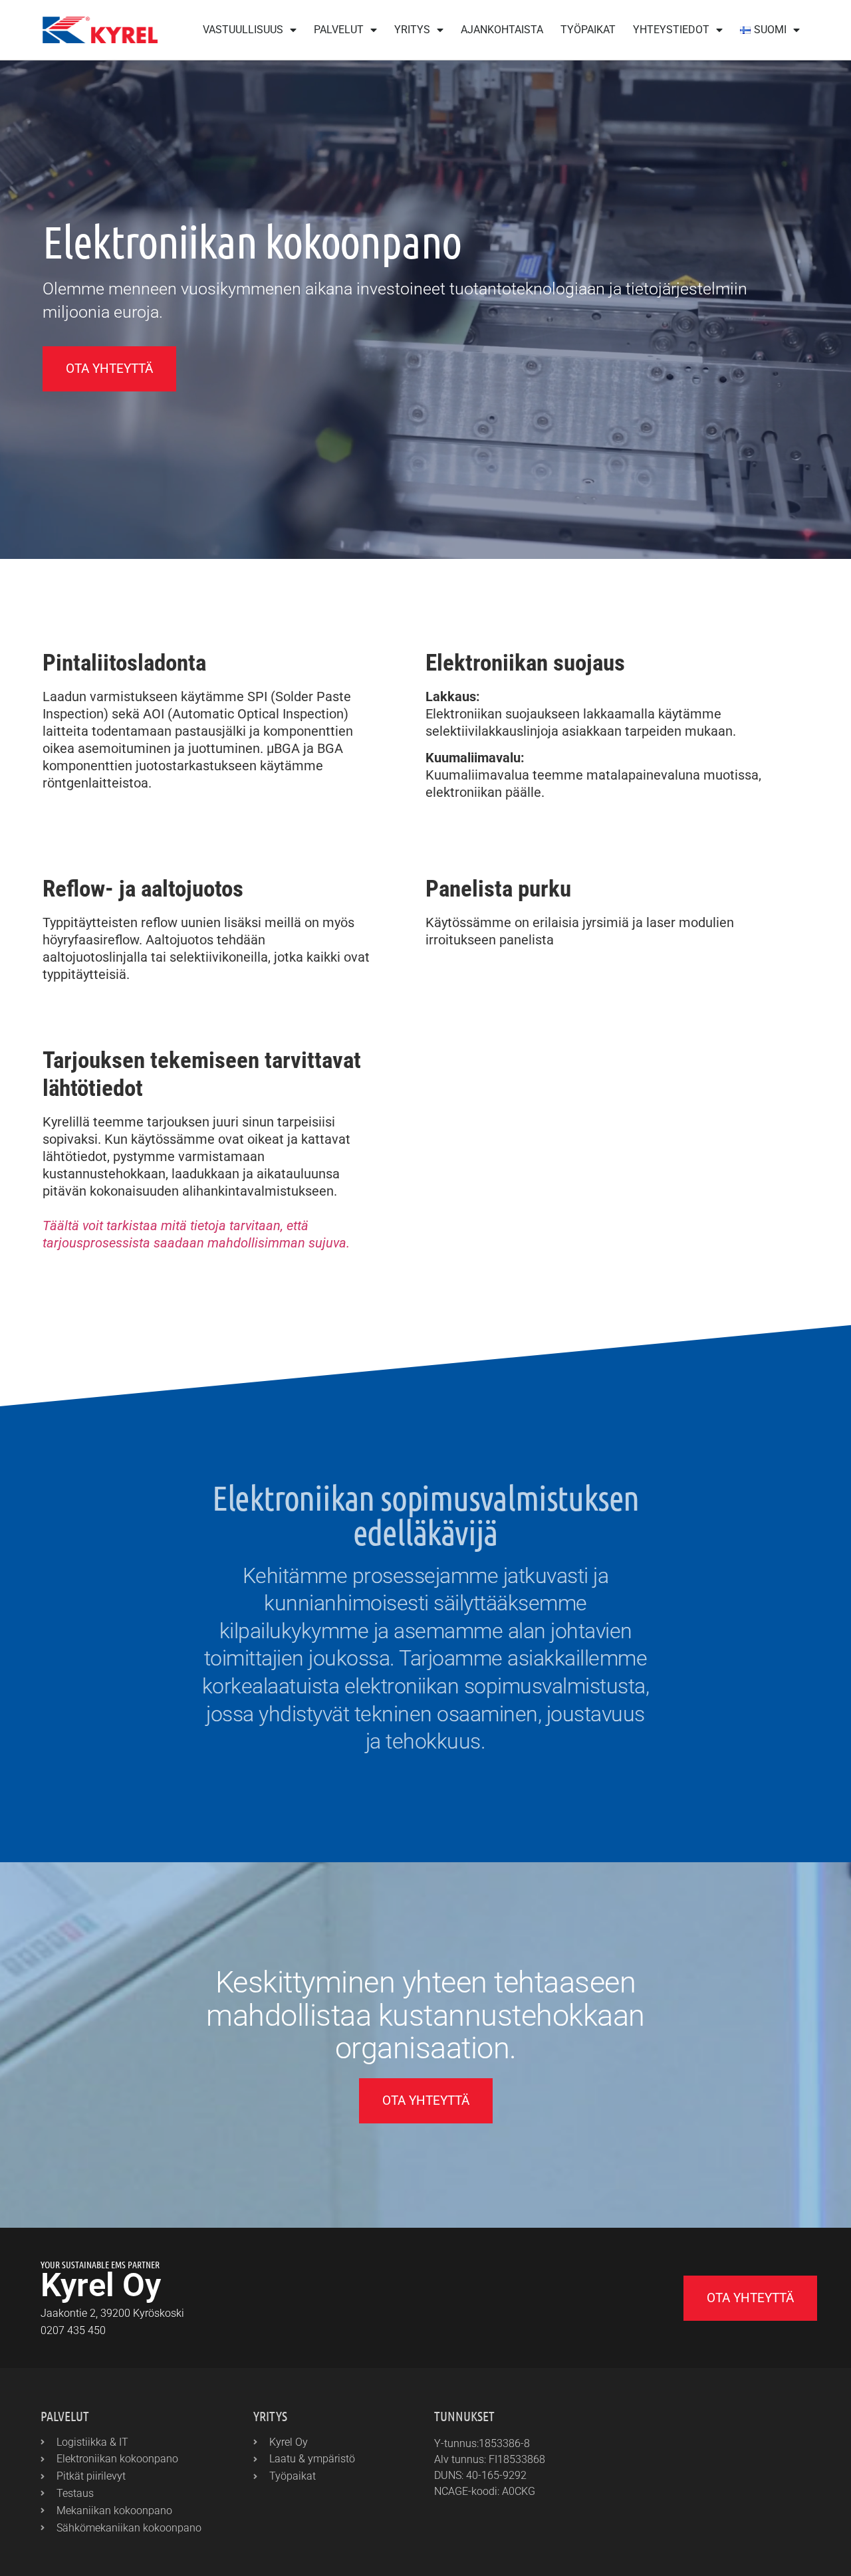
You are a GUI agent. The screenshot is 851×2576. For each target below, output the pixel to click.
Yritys (412, 30)
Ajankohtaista (502, 30)
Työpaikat (588, 30)
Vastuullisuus (243, 30)
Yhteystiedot (671, 30)
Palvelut (339, 30)
